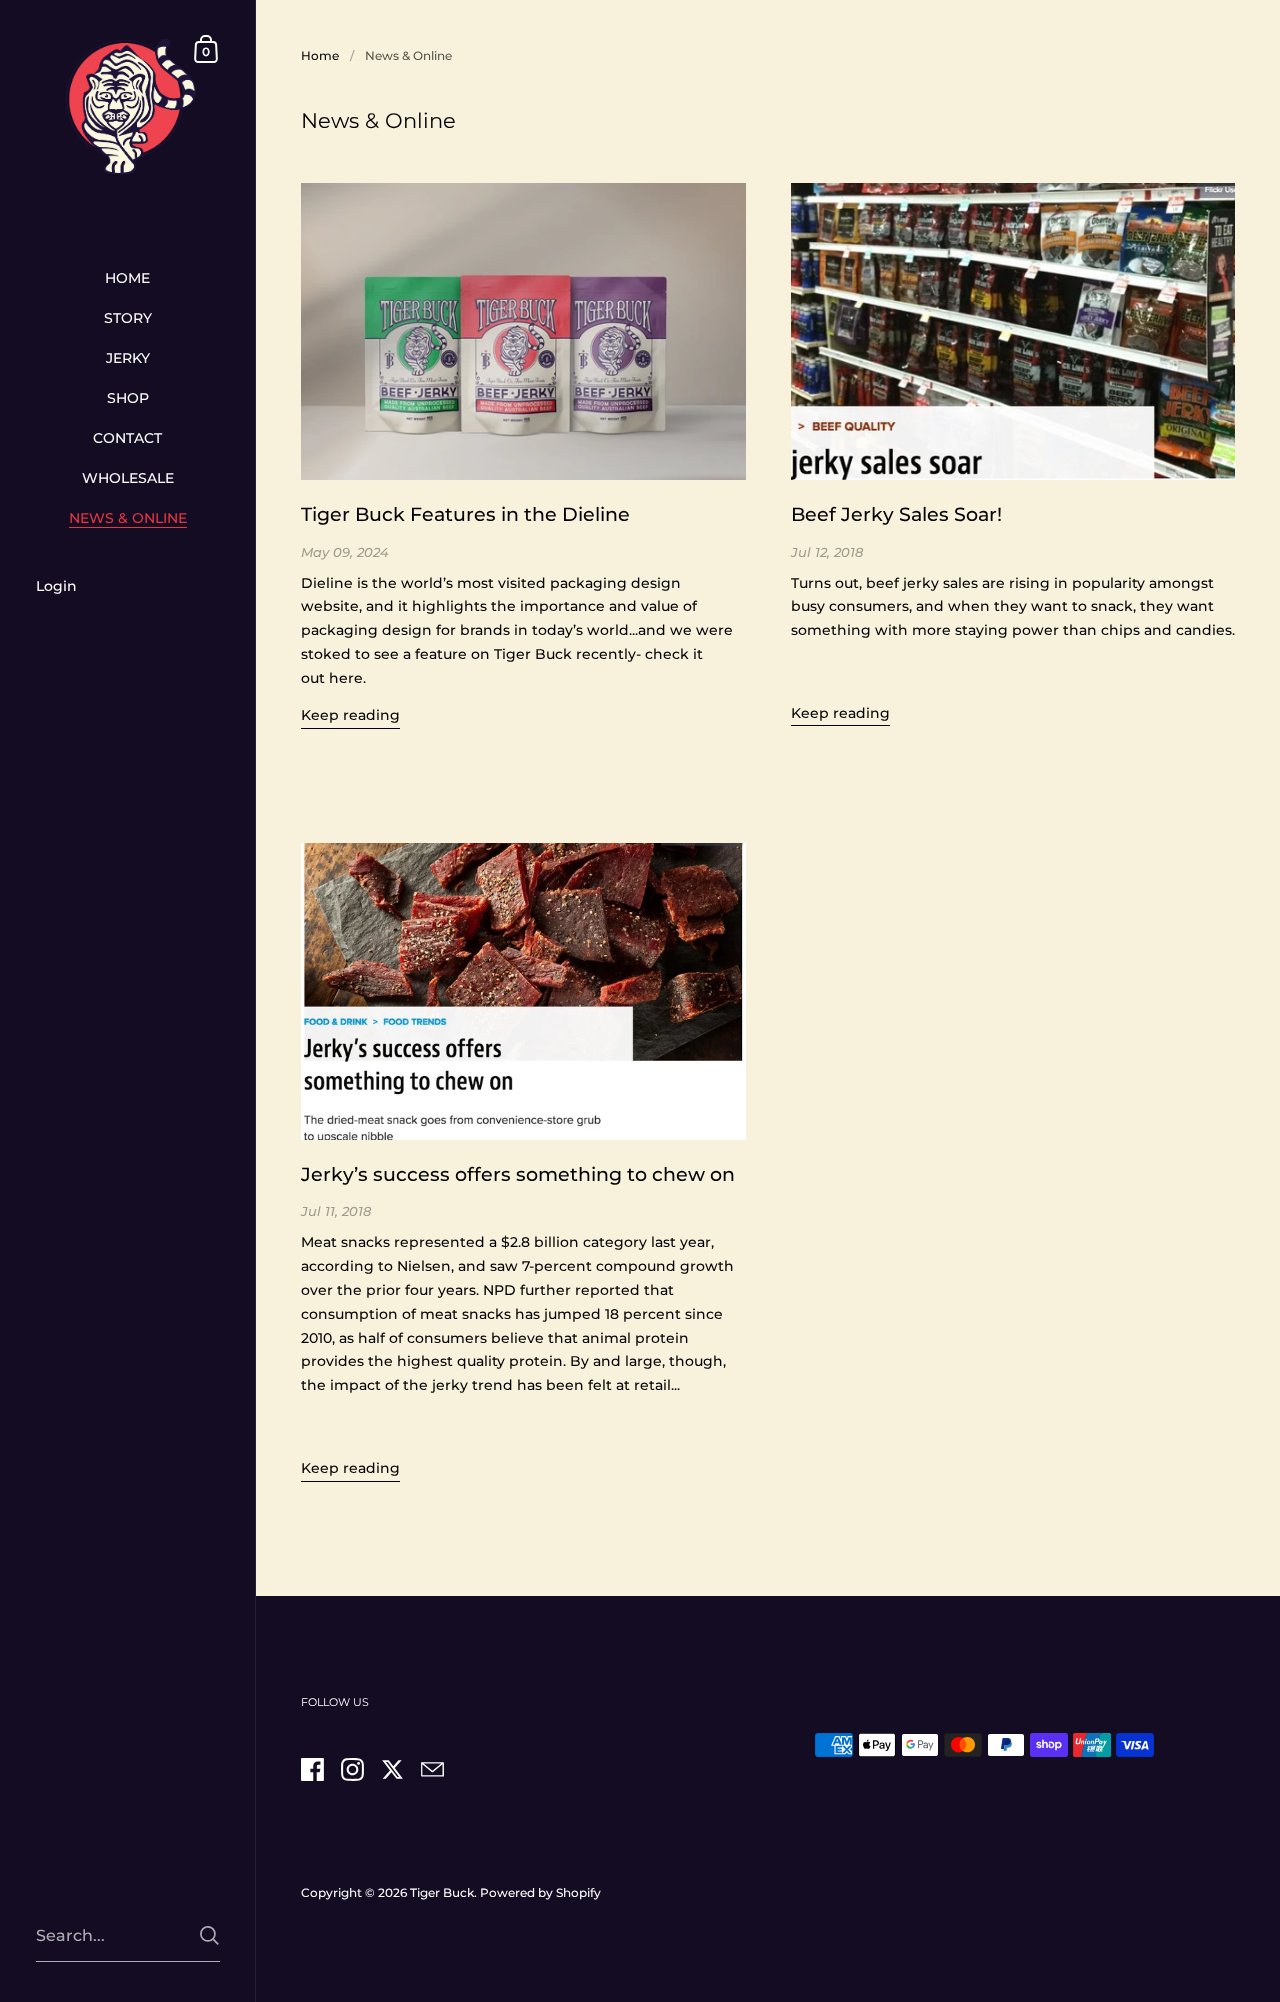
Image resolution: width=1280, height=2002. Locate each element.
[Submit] (209, 1935)
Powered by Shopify (540, 1892)
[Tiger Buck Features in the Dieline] (523, 331)
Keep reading (350, 715)
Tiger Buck (442, 1892)
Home (320, 55)
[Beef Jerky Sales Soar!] (1013, 331)
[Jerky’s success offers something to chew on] (523, 991)
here (346, 678)
